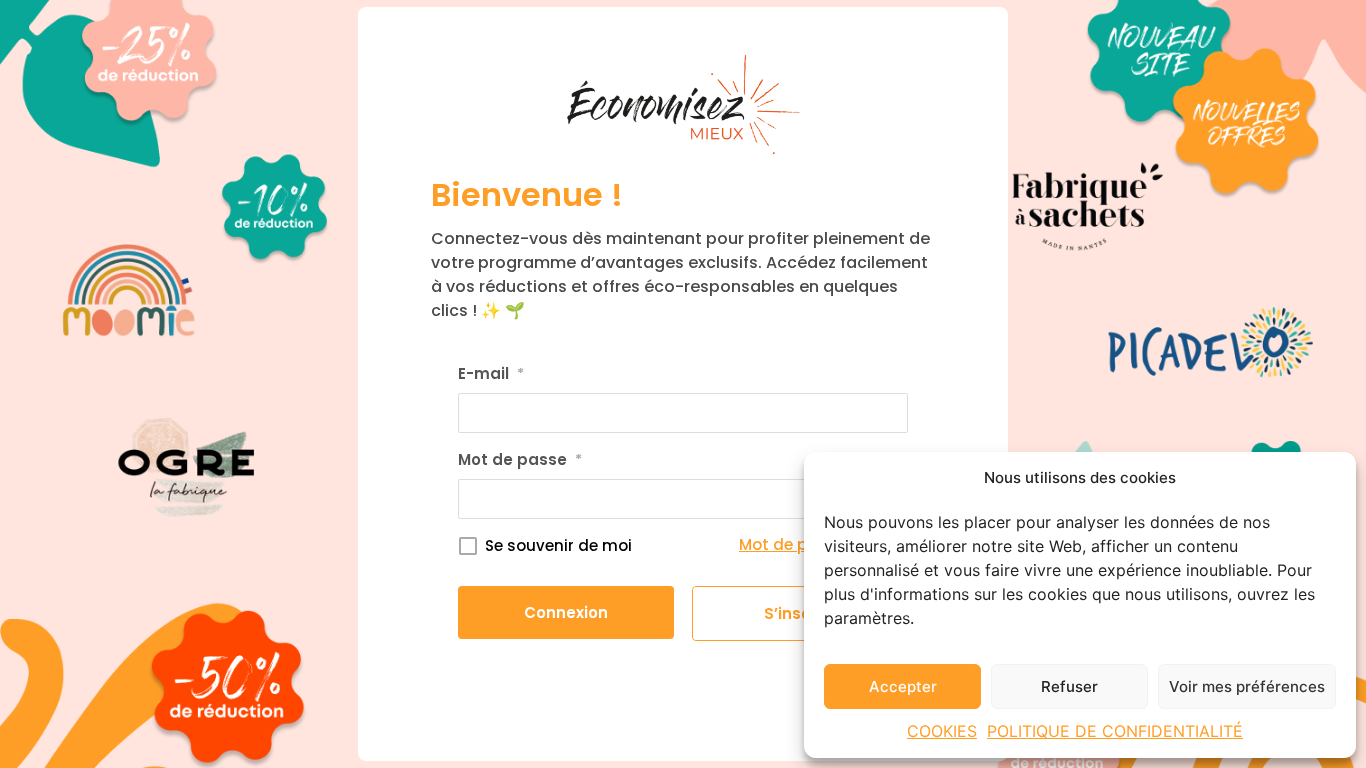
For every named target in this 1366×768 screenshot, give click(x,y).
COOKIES (942, 731)
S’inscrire (800, 613)
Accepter (903, 686)
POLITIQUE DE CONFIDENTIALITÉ (1115, 731)
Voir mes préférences (1247, 686)
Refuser (1069, 686)
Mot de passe (520, 459)
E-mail (491, 373)
